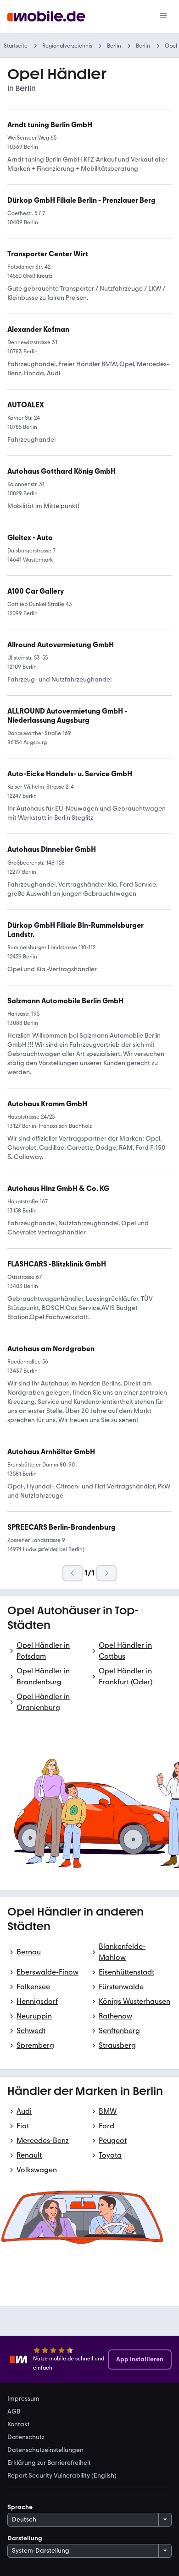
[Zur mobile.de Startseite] (46, 17)
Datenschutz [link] (26, 2437)
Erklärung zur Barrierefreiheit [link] (49, 2463)
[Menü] (163, 16)
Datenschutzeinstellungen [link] (45, 2450)
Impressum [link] (23, 2399)
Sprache (20, 2507)
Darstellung (25, 2538)
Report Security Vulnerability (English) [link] (62, 2476)
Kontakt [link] (19, 2424)
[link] (52, 850)
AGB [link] (14, 2412)
